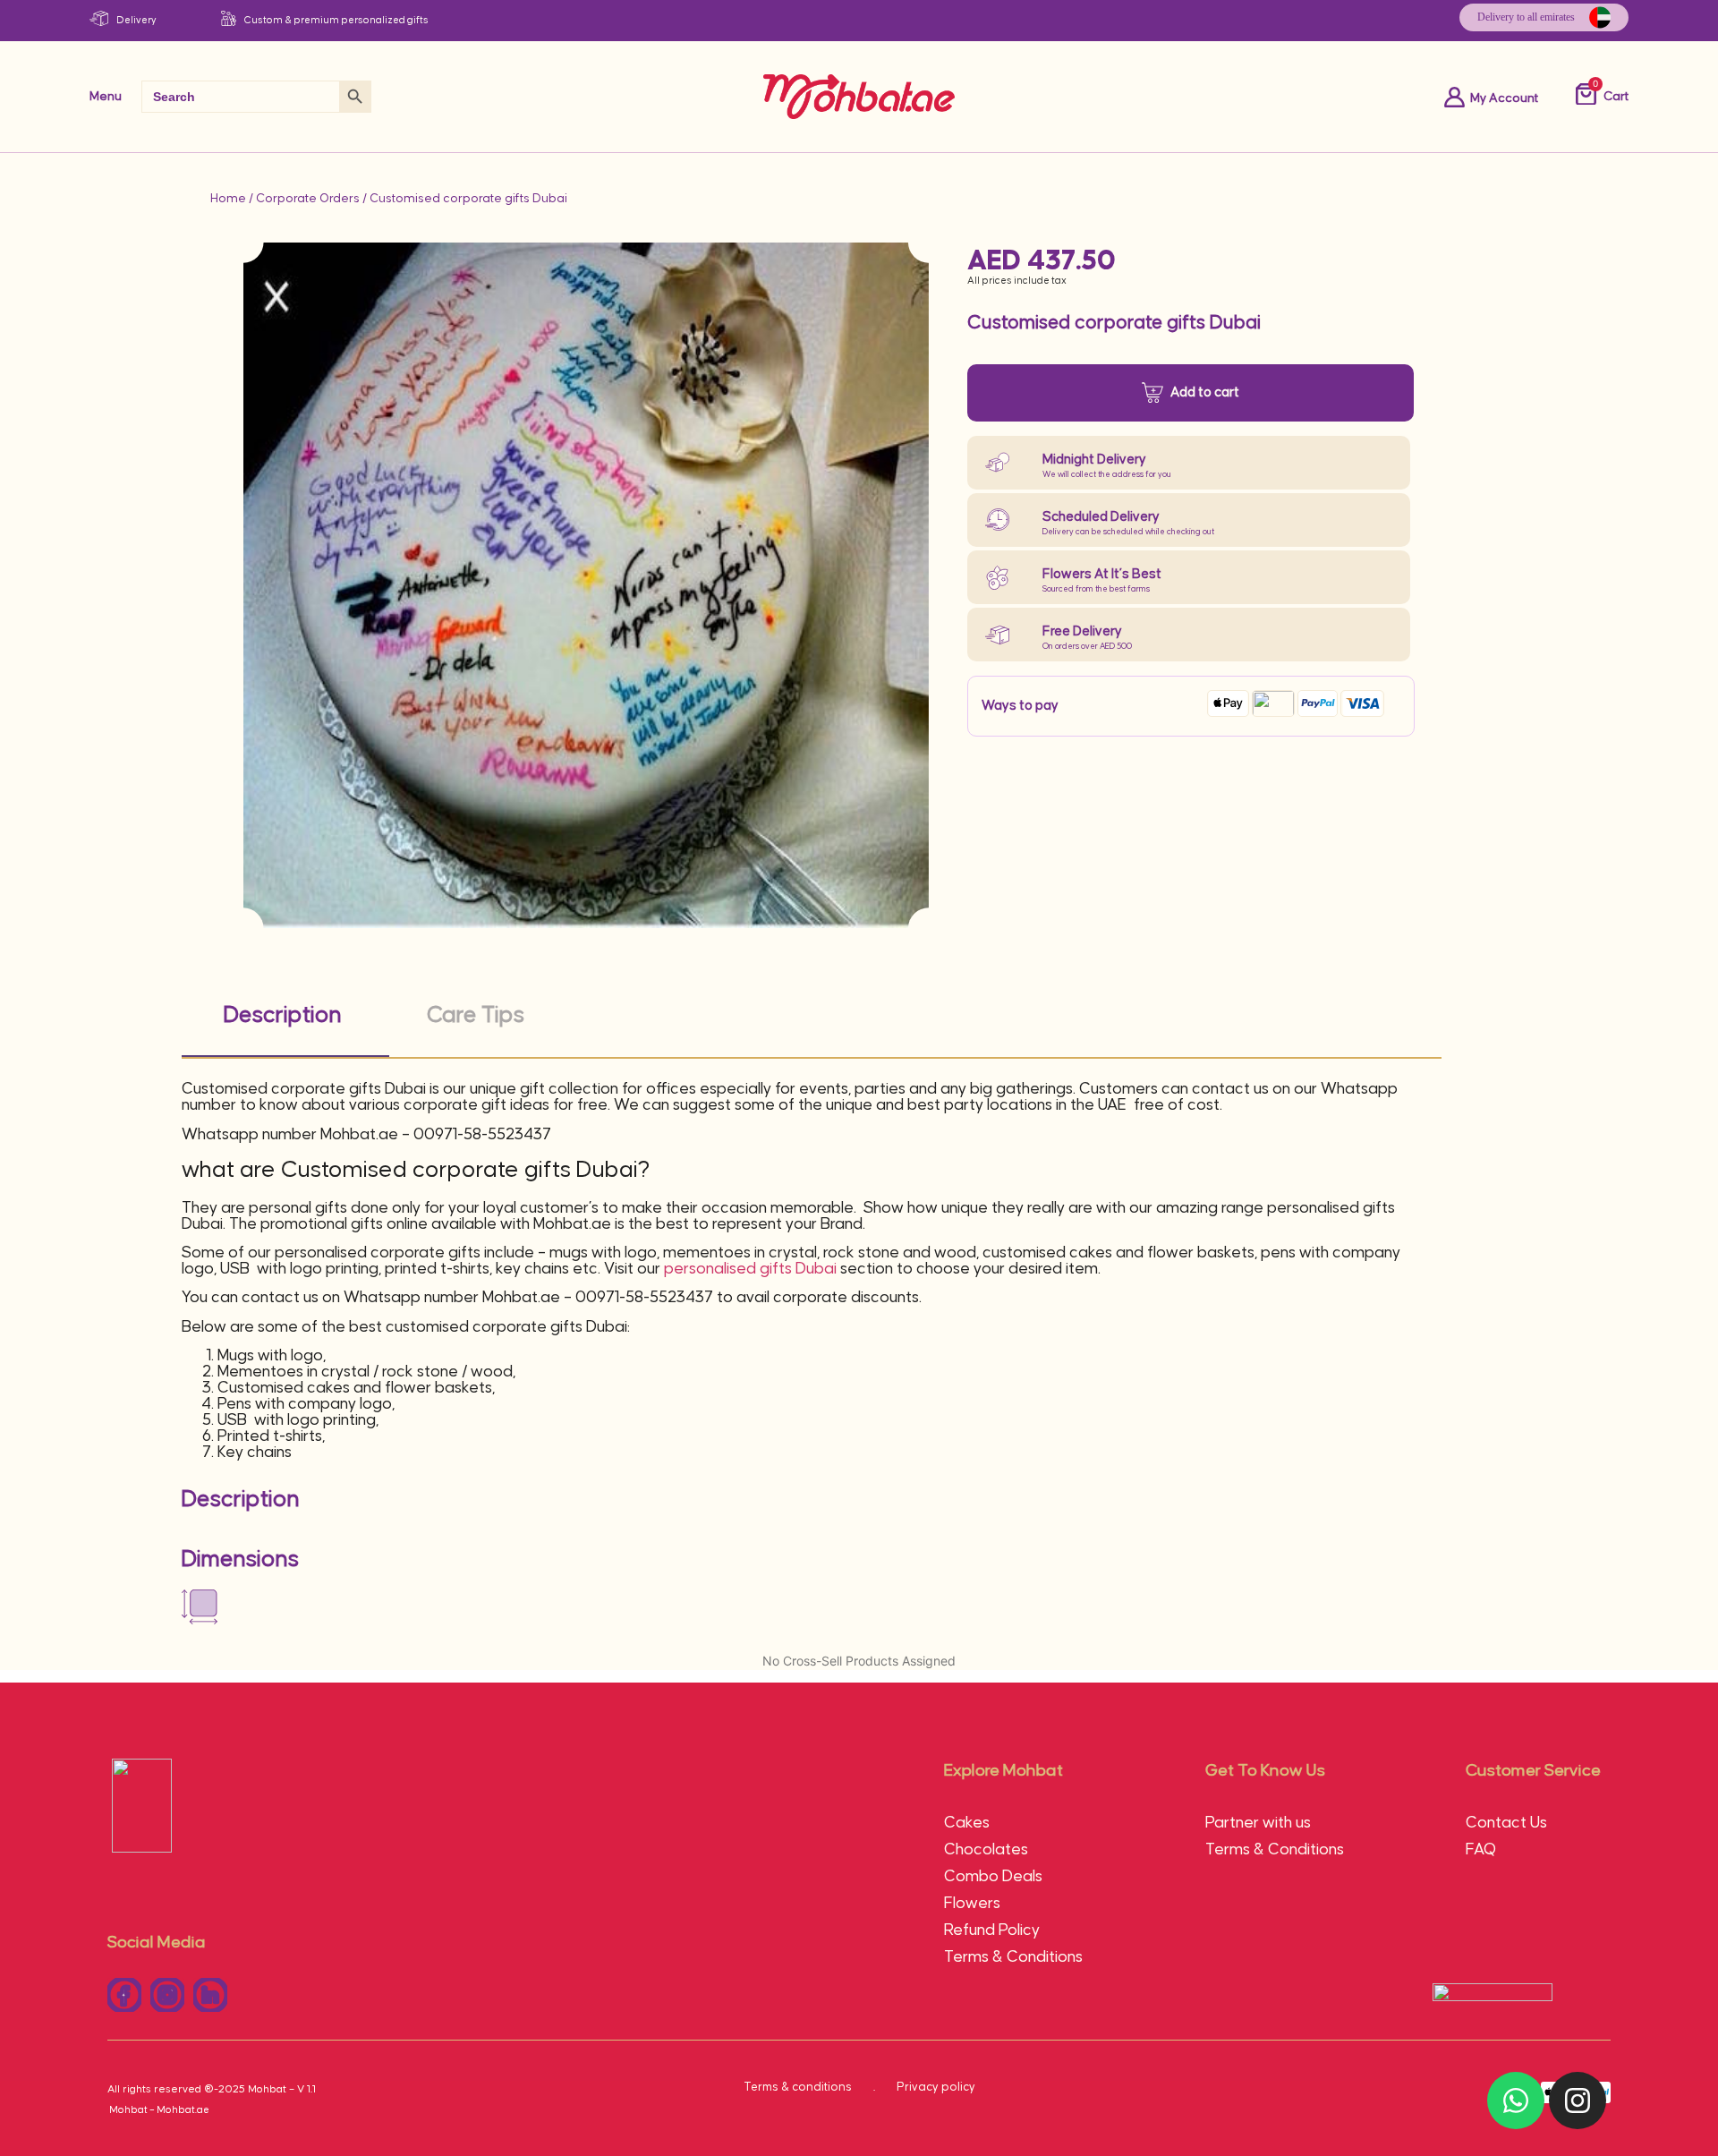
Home (228, 199)
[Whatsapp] (1516, 2101)
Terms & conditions (798, 2087)
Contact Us (1506, 1823)
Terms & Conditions (1013, 1957)
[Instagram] (1578, 2101)
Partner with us (1258, 1823)
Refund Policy (992, 1930)
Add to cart (1205, 392)
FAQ (1481, 1850)
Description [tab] (283, 1015)
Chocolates (986, 1850)
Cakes (967, 1823)
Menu (106, 97)
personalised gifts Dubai (750, 1269)
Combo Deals (993, 1877)
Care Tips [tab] (476, 1015)
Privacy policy (936, 2087)
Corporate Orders (308, 199)
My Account (1504, 98)
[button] (210, 1995)
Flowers (972, 1904)
